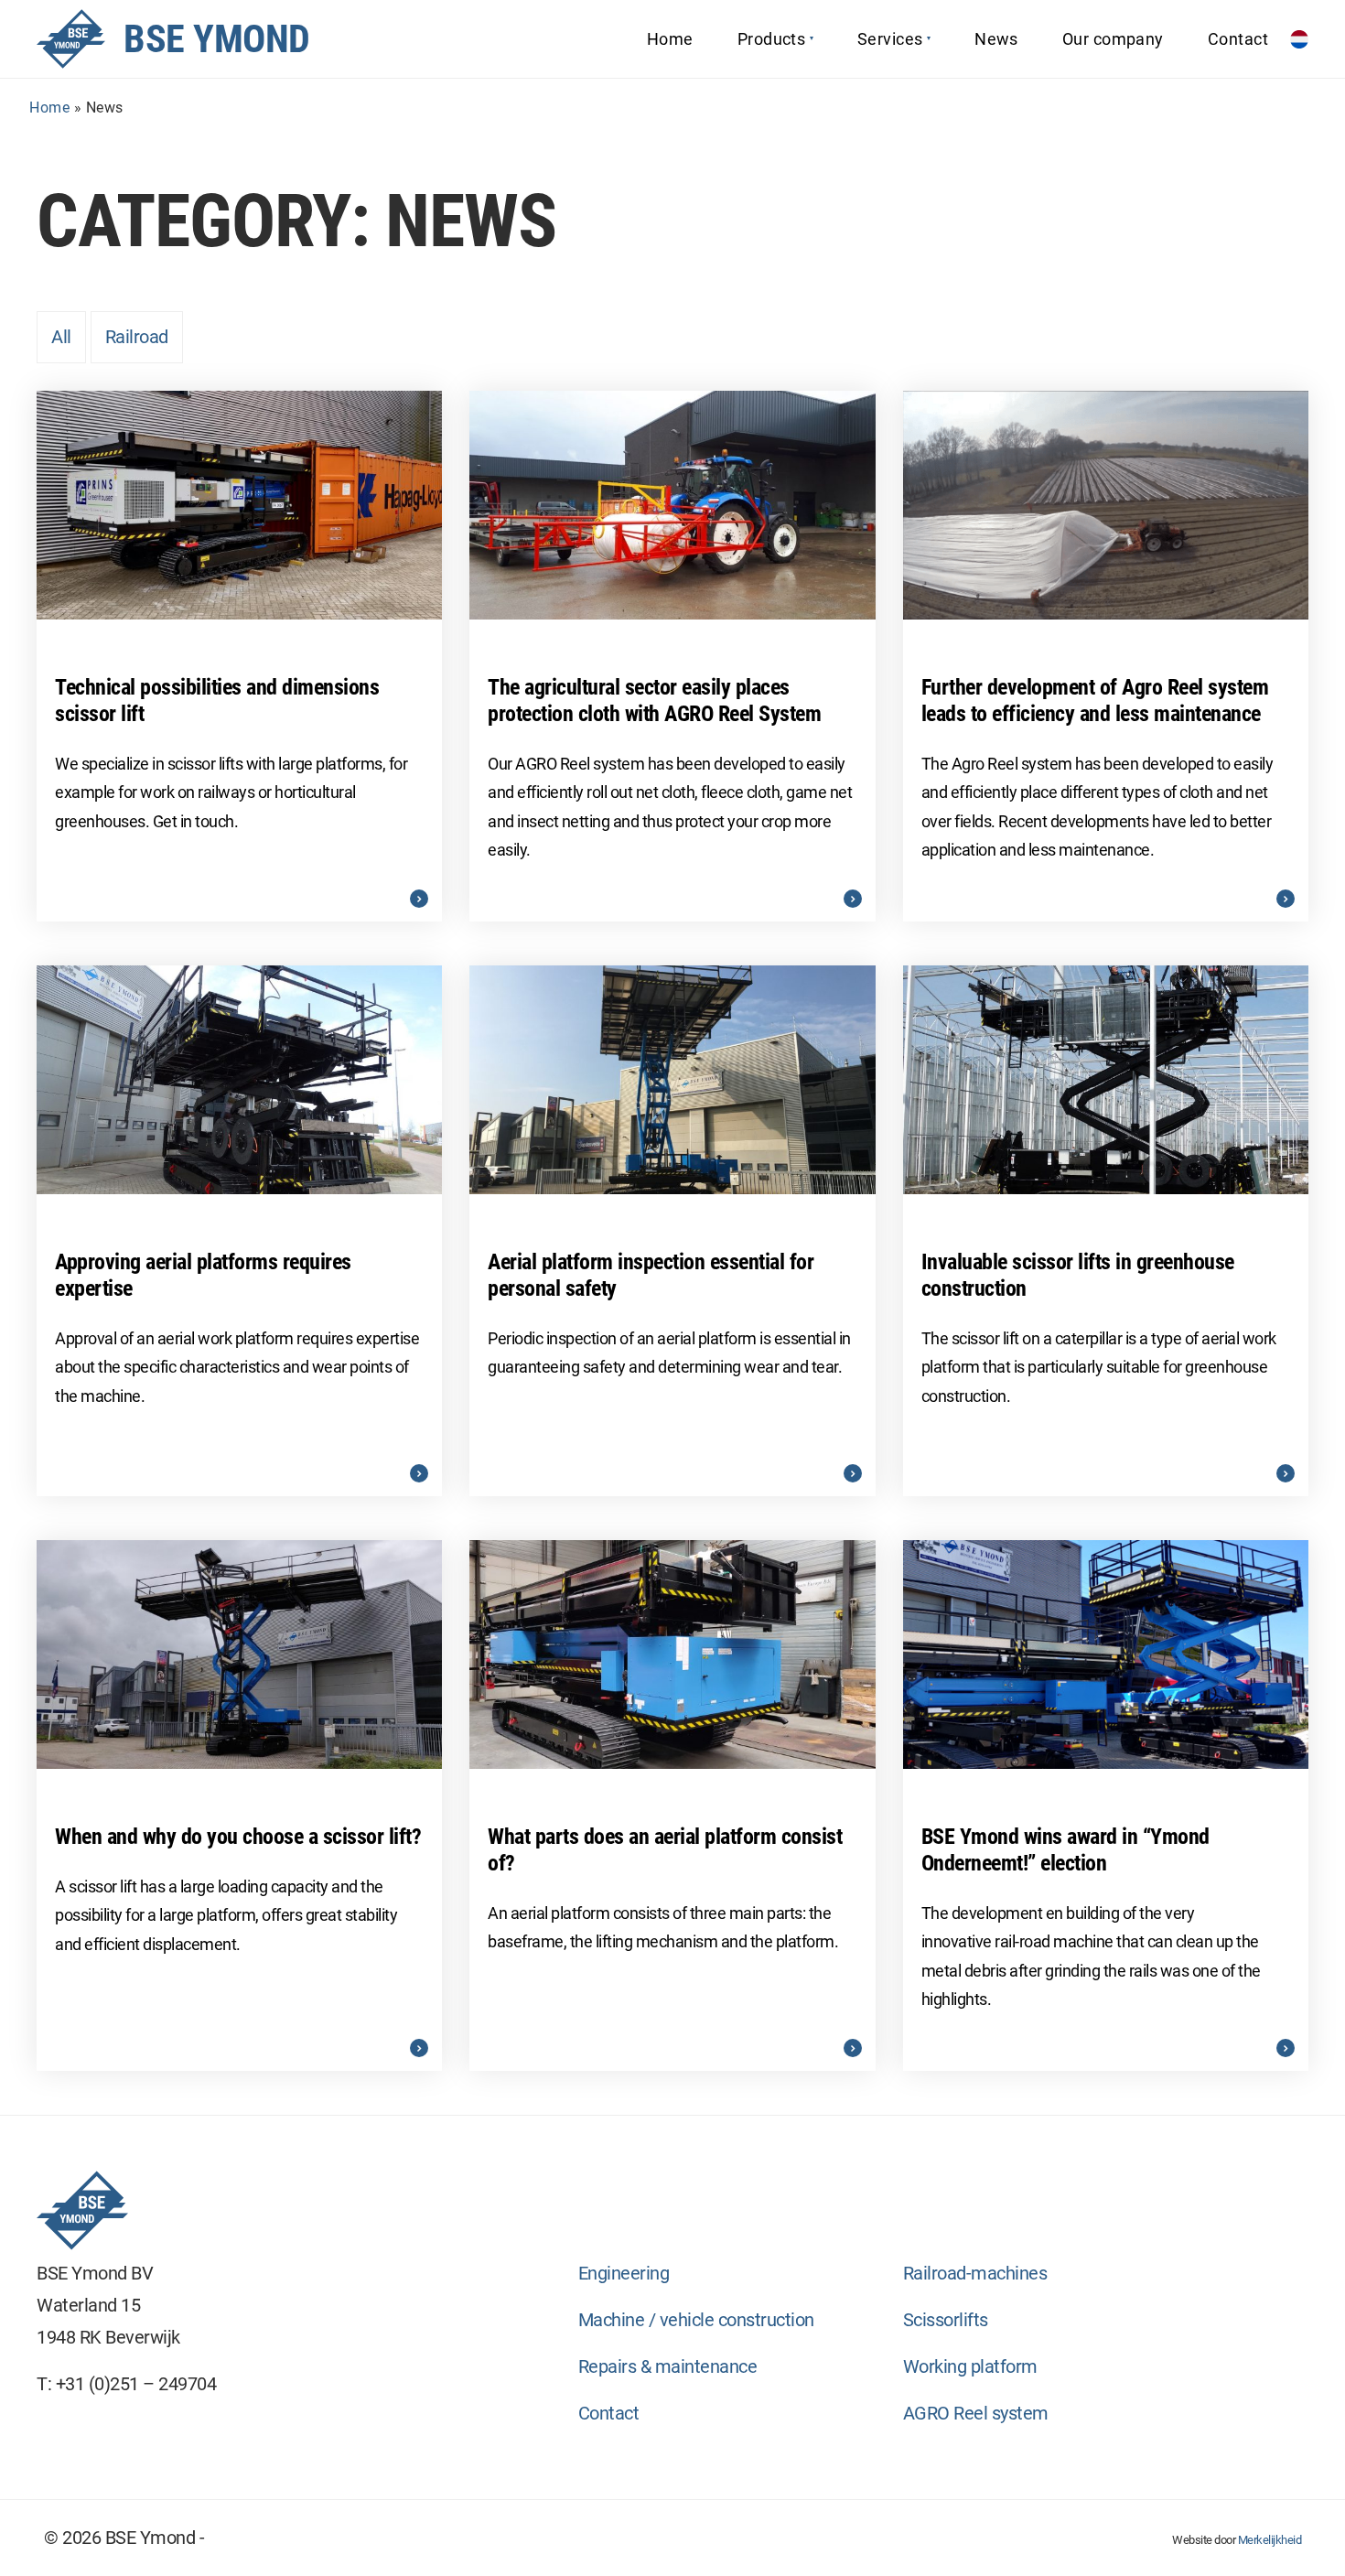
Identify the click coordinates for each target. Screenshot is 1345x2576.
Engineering (624, 2273)
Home (49, 108)
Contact (609, 2413)
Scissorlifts (946, 2320)
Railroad (137, 337)
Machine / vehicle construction (696, 2320)
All (61, 337)
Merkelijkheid (1270, 2540)
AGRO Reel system (976, 2413)
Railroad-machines (975, 2273)
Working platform (970, 2366)
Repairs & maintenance (668, 2366)
